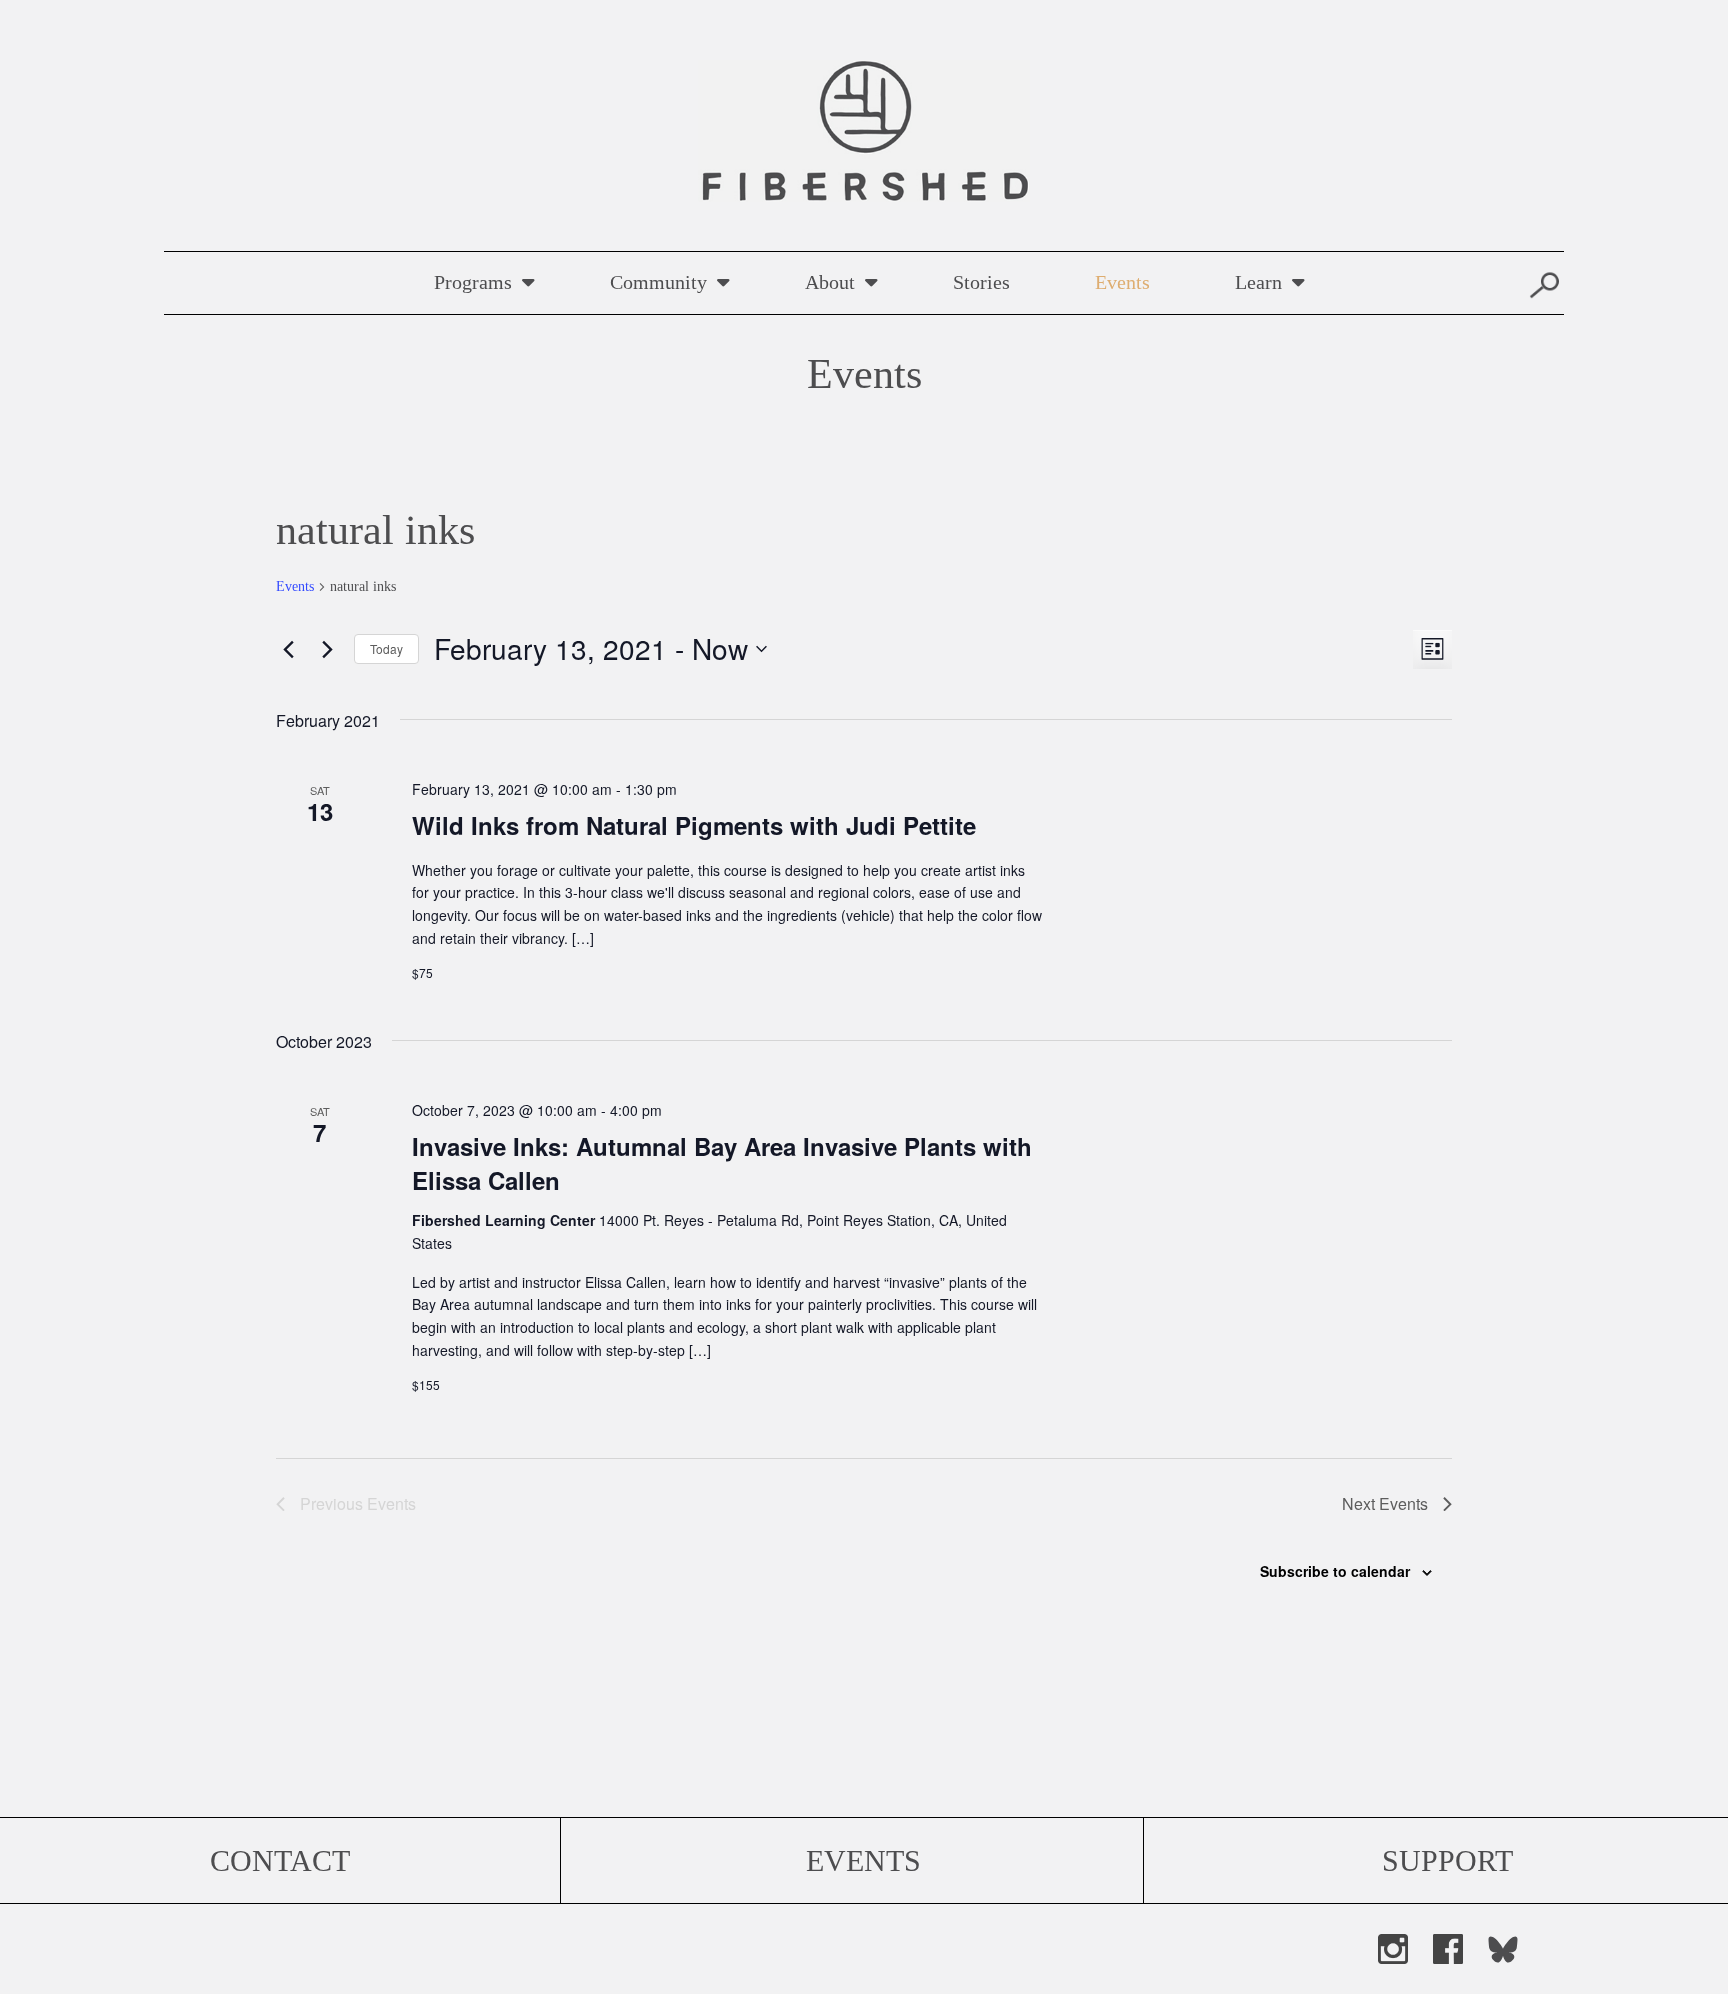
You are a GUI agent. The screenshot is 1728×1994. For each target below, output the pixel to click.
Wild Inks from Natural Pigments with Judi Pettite (694, 825)
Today (386, 648)
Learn (1258, 282)
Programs (473, 282)
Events (1122, 282)
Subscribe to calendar (1335, 1571)
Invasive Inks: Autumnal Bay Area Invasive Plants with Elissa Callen (722, 1163)
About (830, 282)
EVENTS (863, 1860)
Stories (981, 282)
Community (658, 282)
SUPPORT (1447, 1860)
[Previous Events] (288, 649)
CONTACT (280, 1860)
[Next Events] (327, 649)
